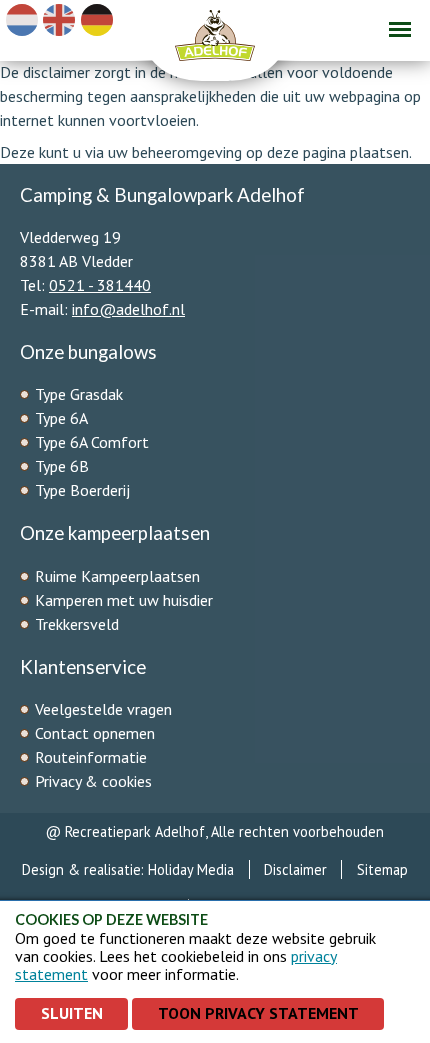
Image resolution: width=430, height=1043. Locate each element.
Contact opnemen (95, 733)
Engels (59, 20)
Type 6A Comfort (94, 442)
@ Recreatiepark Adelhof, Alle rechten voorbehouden (215, 831)
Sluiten (72, 1013)
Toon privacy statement (258, 1013)
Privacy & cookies (93, 781)
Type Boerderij (82, 490)
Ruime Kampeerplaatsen (117, 576)
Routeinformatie (91, 757)
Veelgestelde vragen (103, 709)
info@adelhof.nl (128, 309)
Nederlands (22, 20)
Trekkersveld (77, 624)
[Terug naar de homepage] (215, 40)
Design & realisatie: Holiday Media (128, 869)
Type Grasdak (81, 394)
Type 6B (64, 466)
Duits (97, 20)
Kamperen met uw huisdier (124, 600)
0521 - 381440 (100, 285)
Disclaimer (295, 869)
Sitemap (382, 869)
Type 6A (63, 418)
